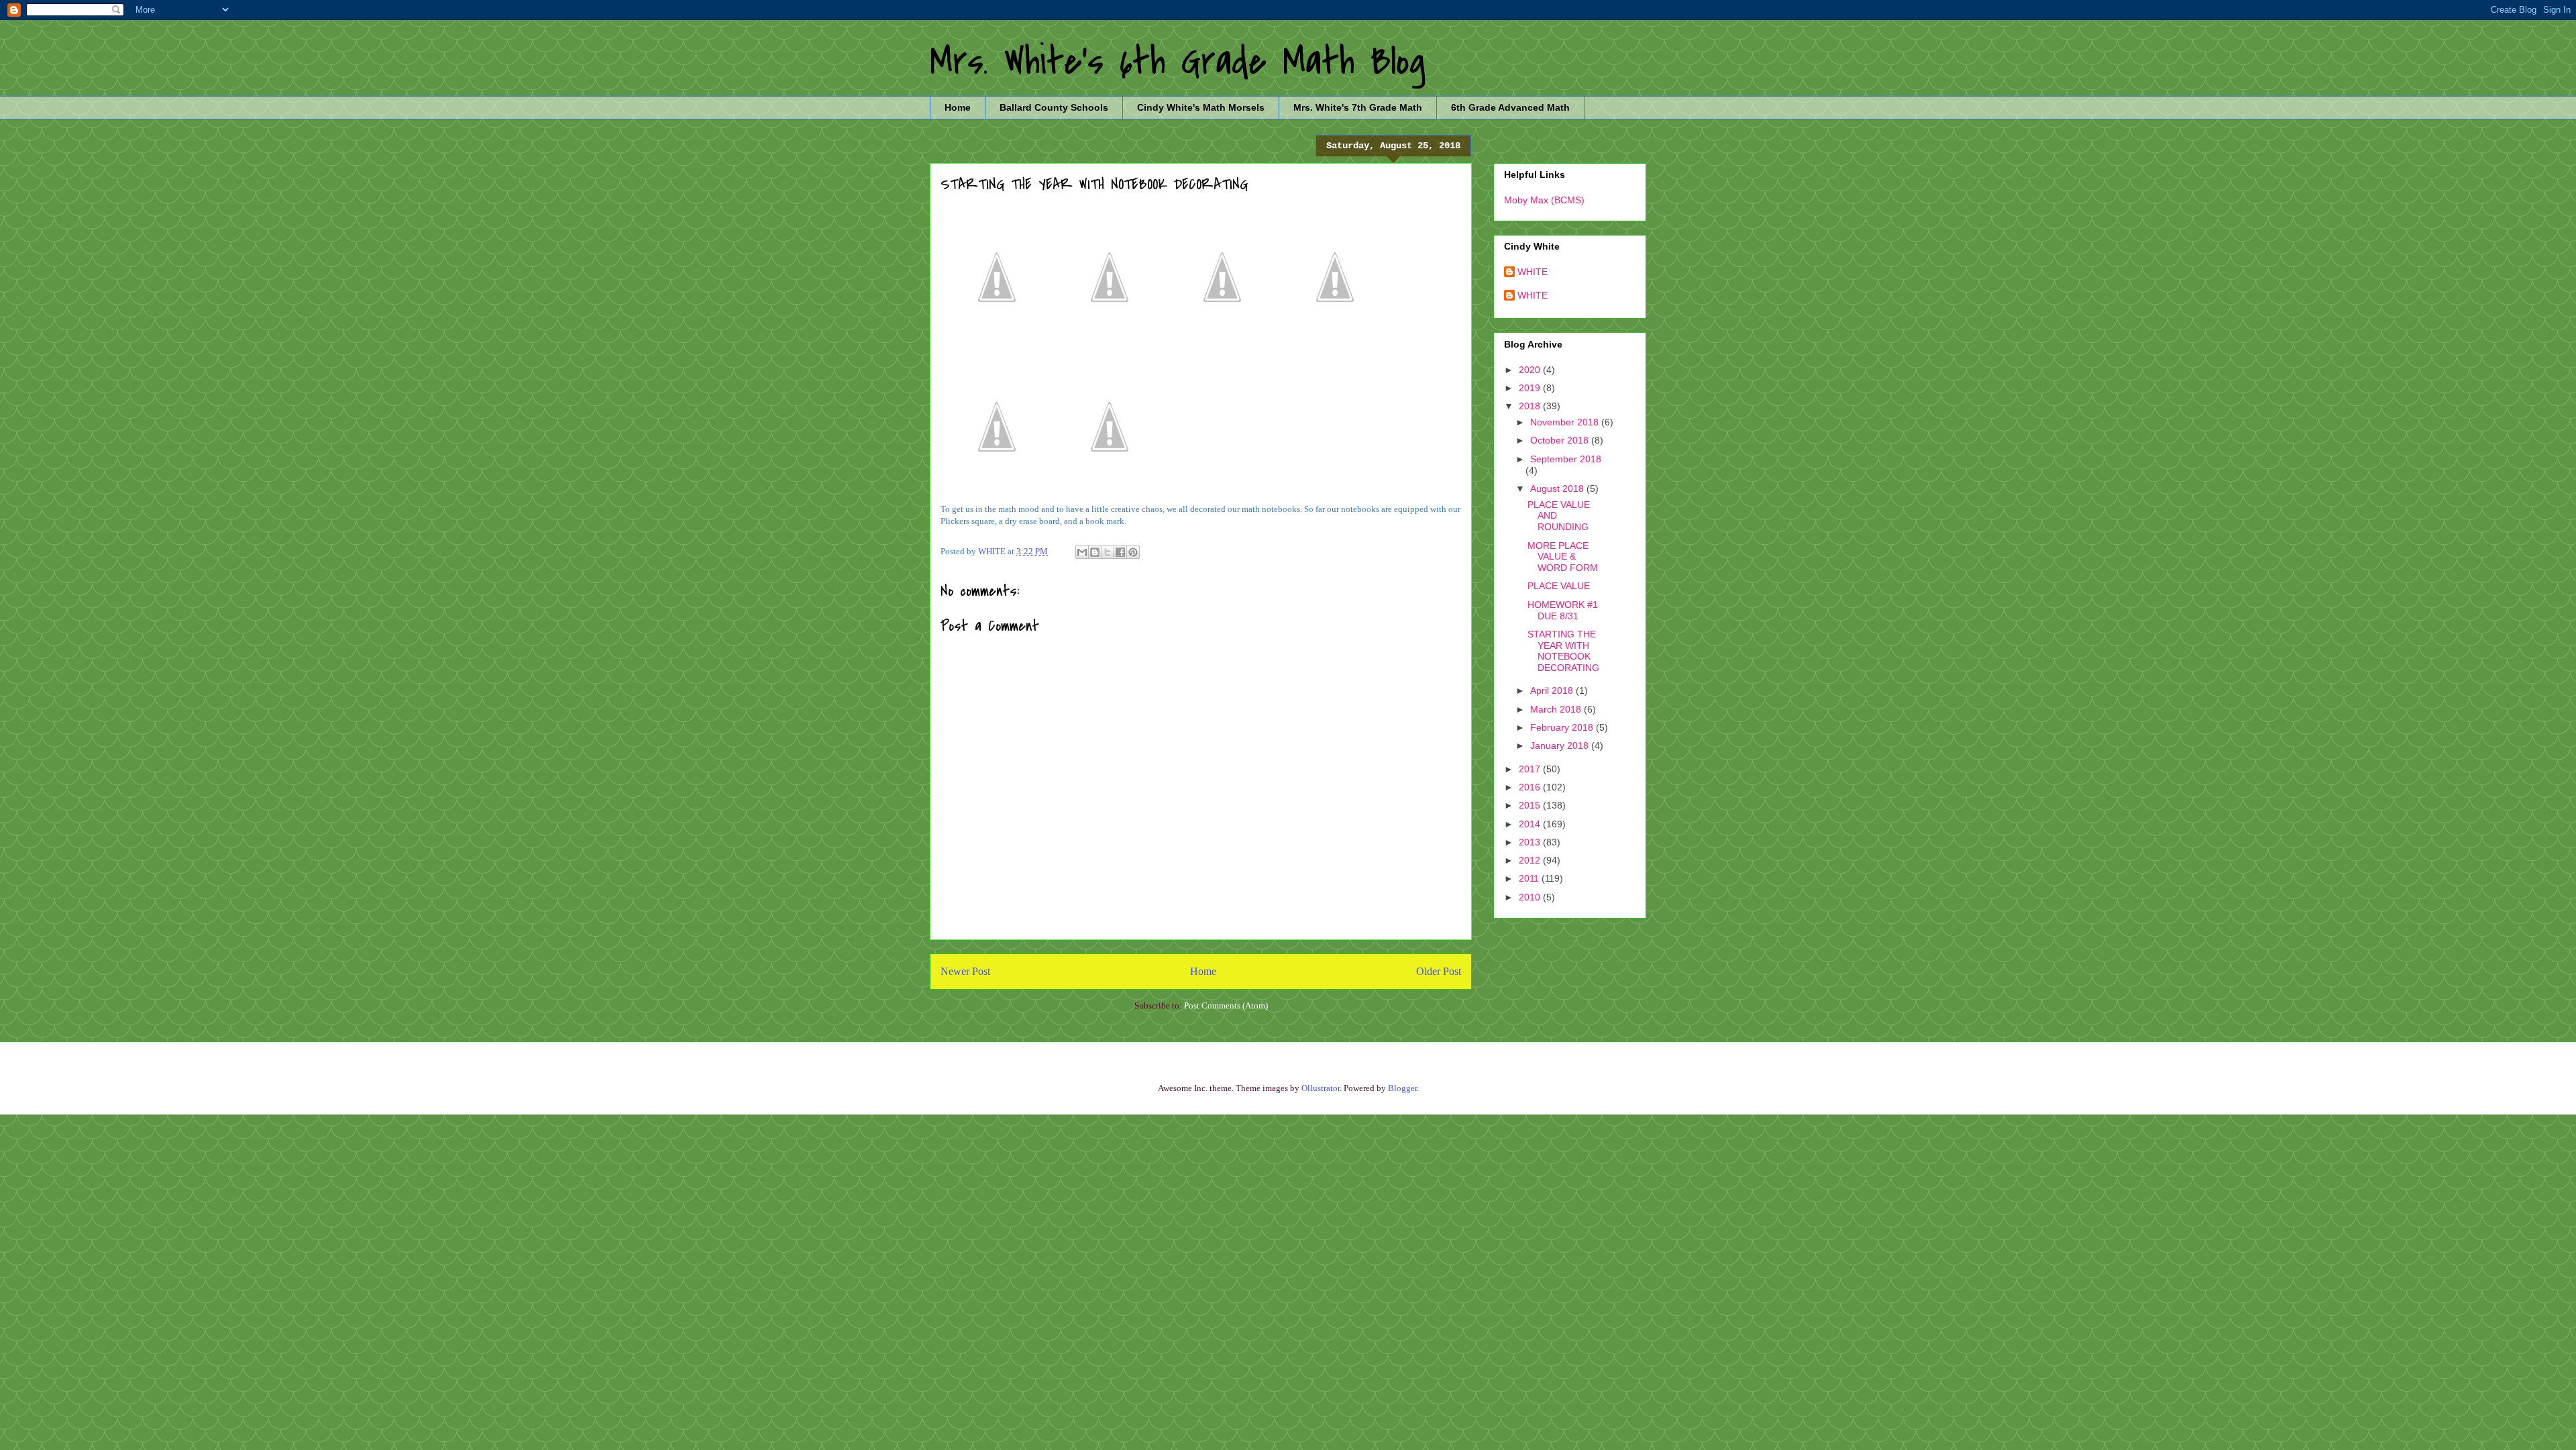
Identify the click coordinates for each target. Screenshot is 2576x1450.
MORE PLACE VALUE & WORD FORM (1563, 557)
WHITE (1533, 272)
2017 (1531, 769)
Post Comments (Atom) (1226, 1005)
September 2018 (1566, 459)
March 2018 (1557, 709)
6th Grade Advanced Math (1510, 107)
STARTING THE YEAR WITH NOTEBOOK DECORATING (1563, 651)
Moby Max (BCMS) (1544, 200)
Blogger (1402, 1088)
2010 (1531, 897)
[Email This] (1082, 552)
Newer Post (965, 971)
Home (958, 107)
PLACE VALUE (1559, 586)
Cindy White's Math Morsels (1201, 107)
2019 (1531, 388)
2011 (1530, 878)
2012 (1531, 860)
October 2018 (1561, 440)
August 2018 (1558, 488)
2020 (1531, 370)
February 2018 (1563, 727)
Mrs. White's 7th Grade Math (1358, 107)
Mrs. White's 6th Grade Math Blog (1178, 62)
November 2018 (1566, 422)
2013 (1531, 842)
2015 (1531, 805)
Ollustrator (1321, 1088)
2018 (1531, 406)
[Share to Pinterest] (1133, 552)
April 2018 (1553, 690)
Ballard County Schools (1054, 107)
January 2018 (1561, 745)
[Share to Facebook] (1120, 552)
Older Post (1439, 971)
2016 (1531, 787)
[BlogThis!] (1095, 552)
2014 (1531, 824)
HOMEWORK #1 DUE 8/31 (1563, 610)
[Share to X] (1108, 552)
